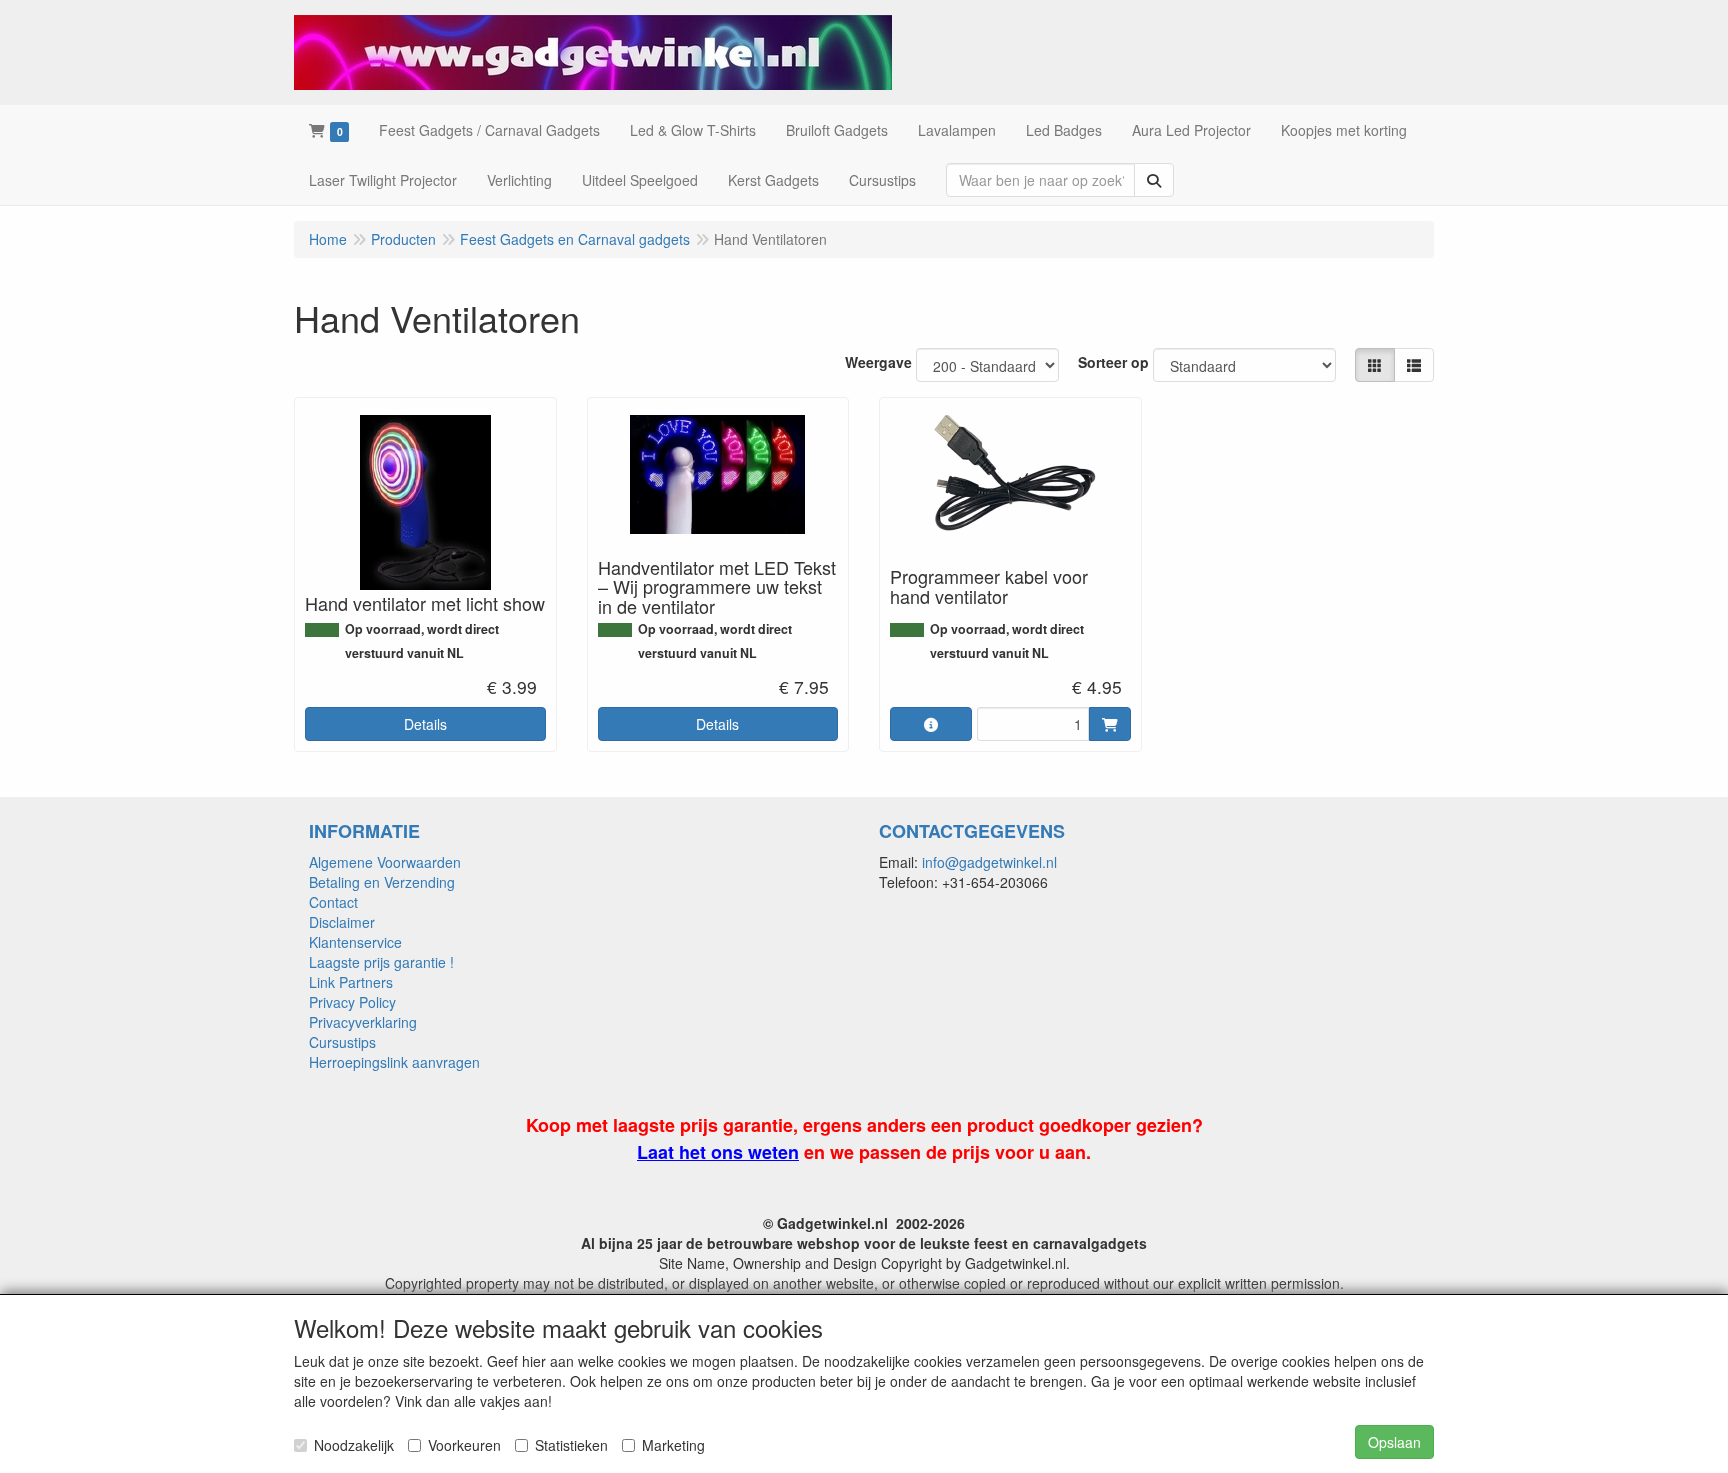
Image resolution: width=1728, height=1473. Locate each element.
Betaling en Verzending (382, 882)
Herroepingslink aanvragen (394, 1062)
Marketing (673, 1445)
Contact (333, 902)
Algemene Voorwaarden (385, 862)
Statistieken (571, 1445)
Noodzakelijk (354, 1445)
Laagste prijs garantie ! (381, 962)
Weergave (878, 362)
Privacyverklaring (363, 1022)
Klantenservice (355, 942)
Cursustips (342, 1042)
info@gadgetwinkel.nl (989, 862)
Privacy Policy (352, 1002)
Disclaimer (342, 922)
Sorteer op (1113, 362)
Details (425, 724)
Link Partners (351, 982)
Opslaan (1394, 1442)
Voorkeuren (464, 1445)
